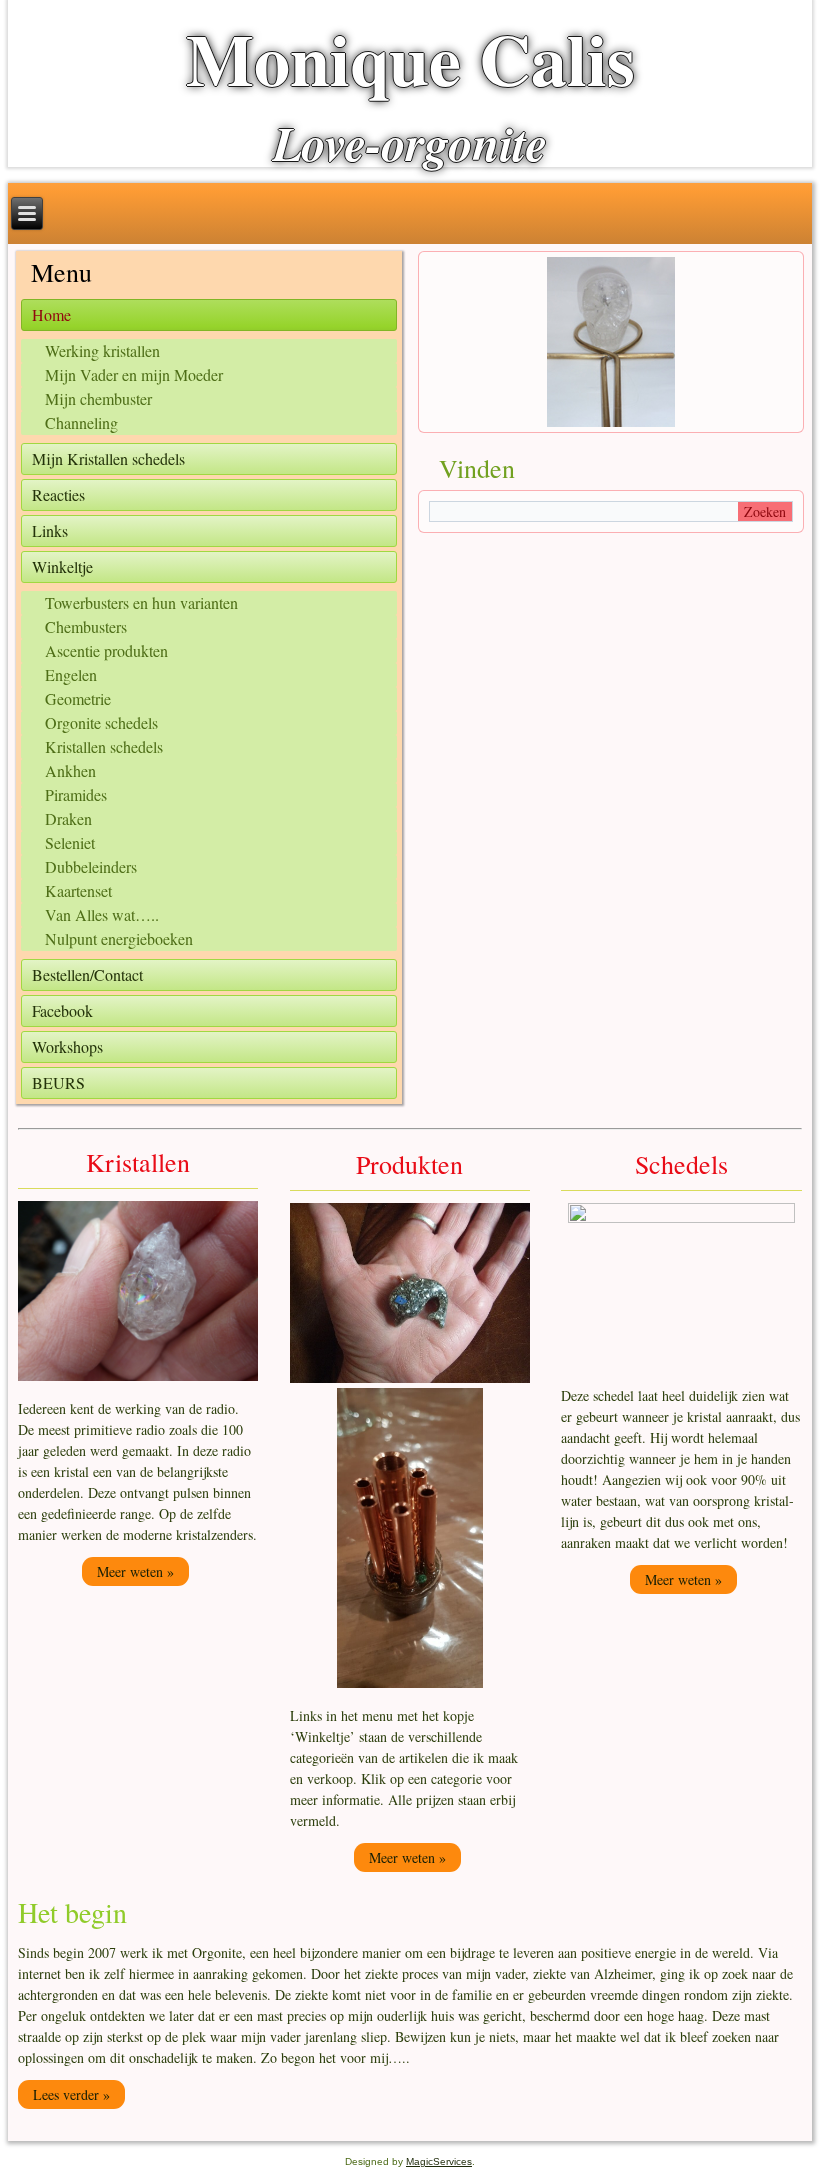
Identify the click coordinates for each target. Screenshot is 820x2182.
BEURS (58, 1082)
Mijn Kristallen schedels (108, 458)
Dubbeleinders (91, 866)
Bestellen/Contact (87, 974)
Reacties (58, 494)
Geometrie (78, 698)
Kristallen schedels (104, 746)
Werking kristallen (102, 350)
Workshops (67, 1046)
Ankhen (70, 770)
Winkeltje (62, 566)
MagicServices (439, 2161)
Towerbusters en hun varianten (141, 602)
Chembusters (86, 626)
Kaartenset (78, 890)
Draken (68, 818)
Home (51, 314)
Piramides (76, 794)
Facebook (62, 1010)
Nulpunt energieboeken (119, 938)
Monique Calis (410, 58)
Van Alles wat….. (102, 914)
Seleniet (70, 842)
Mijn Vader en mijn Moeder (134, 374)
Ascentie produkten (106, 650)
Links (50, 530)
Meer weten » (135, 1571)
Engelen (71, 674)
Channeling (81, 422)
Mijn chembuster (98, 398)
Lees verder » (71, 2094)
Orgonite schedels (101, 722)
